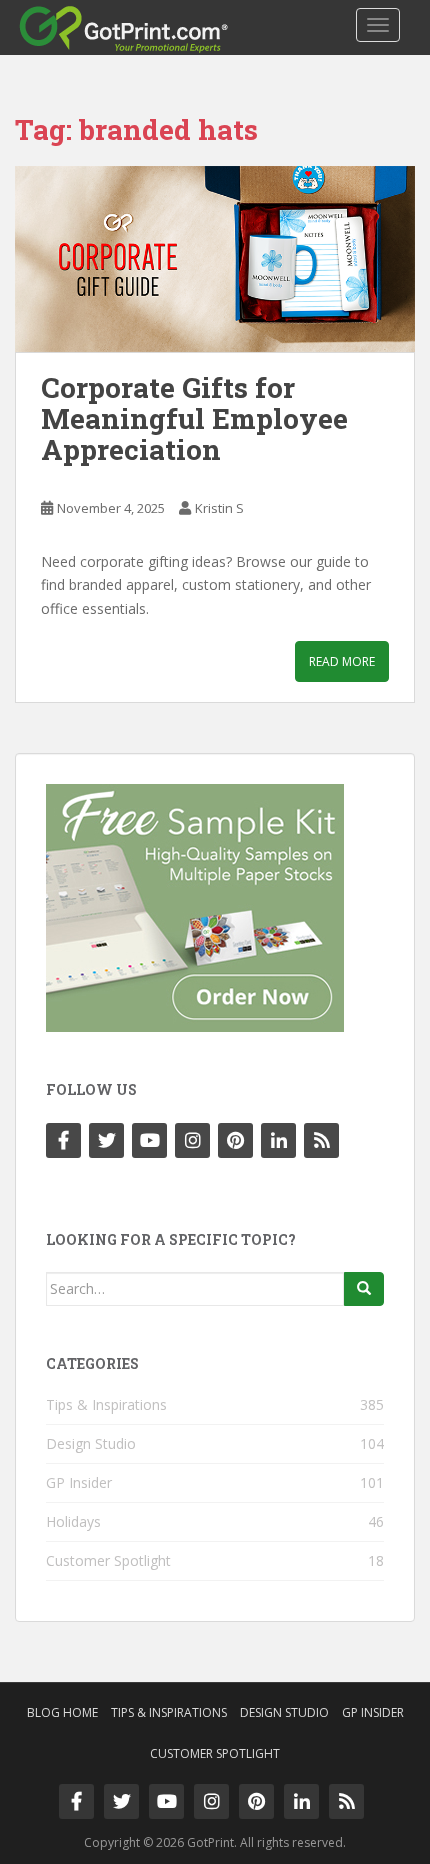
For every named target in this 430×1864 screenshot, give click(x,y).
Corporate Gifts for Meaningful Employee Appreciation (194, 418)
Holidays (73, 1521)
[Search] (364, 1289)
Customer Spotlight (108, 1560)
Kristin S (219, 508)
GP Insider (79, 1482)
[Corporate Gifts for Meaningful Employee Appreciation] (215, 259)
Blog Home (62, 1712)
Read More (342, 661)
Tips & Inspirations (106, 1404)
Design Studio (91, 1443)
